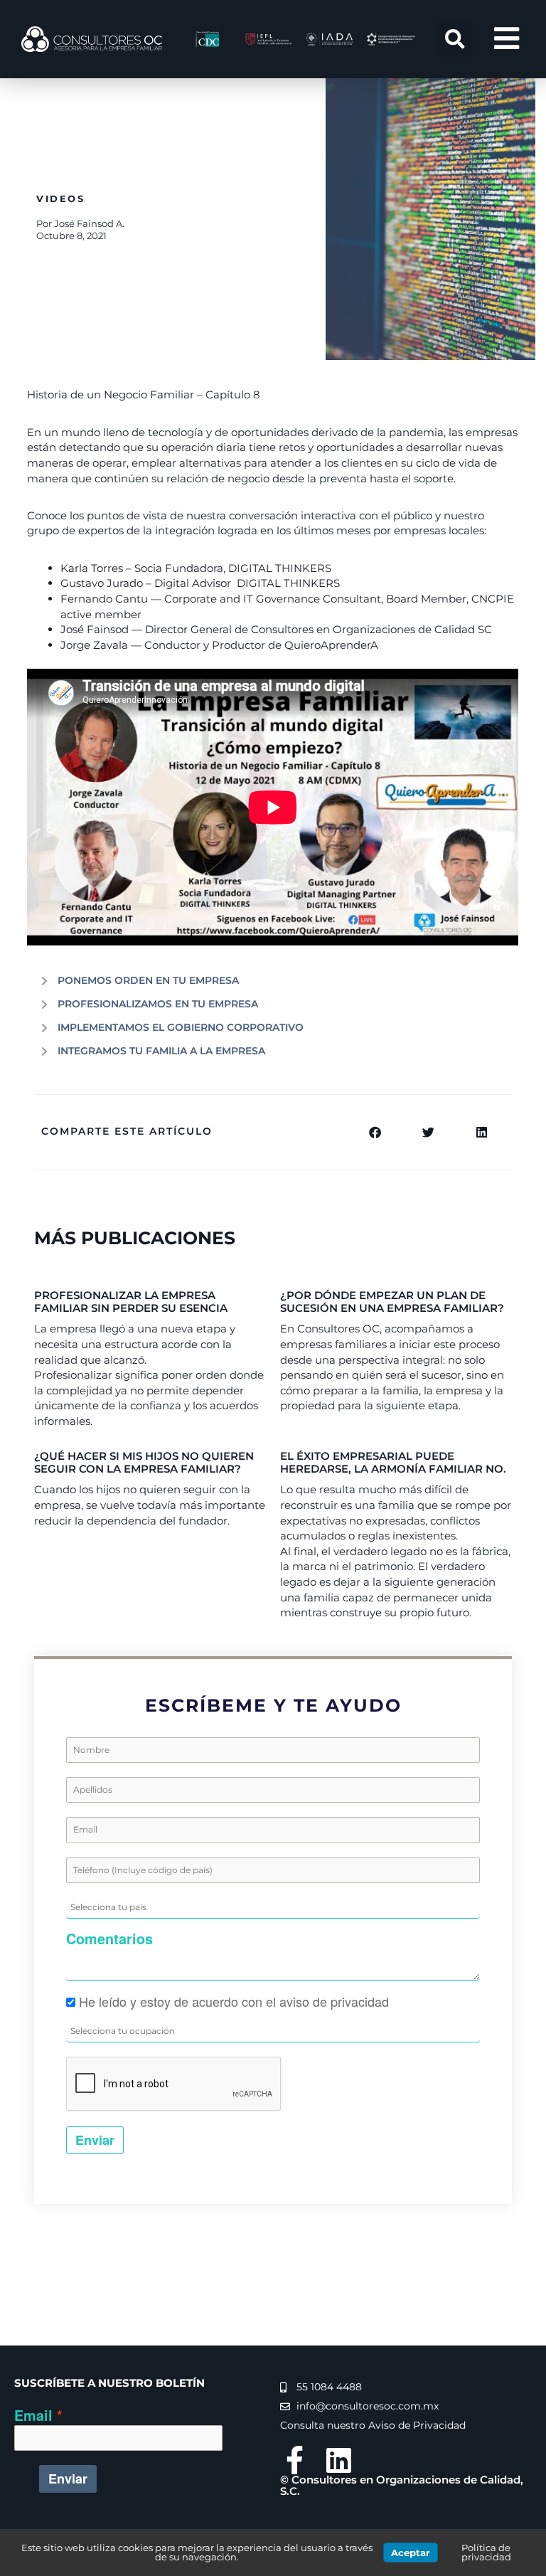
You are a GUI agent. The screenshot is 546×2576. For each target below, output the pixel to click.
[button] (455, 39)
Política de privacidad (486, 2552)
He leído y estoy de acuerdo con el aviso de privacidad (234, 2001)
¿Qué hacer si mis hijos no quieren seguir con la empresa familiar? (144, 1462)
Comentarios (109, 1939)
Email (33, 2416)
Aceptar (411, 2553)
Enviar (95, 2140)
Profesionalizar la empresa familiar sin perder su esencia (131, 1302)
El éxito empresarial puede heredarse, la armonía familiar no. (393, 1462)
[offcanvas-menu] (507, 39)
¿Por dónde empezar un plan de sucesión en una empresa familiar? (392, 1302)
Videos (61, 198)
